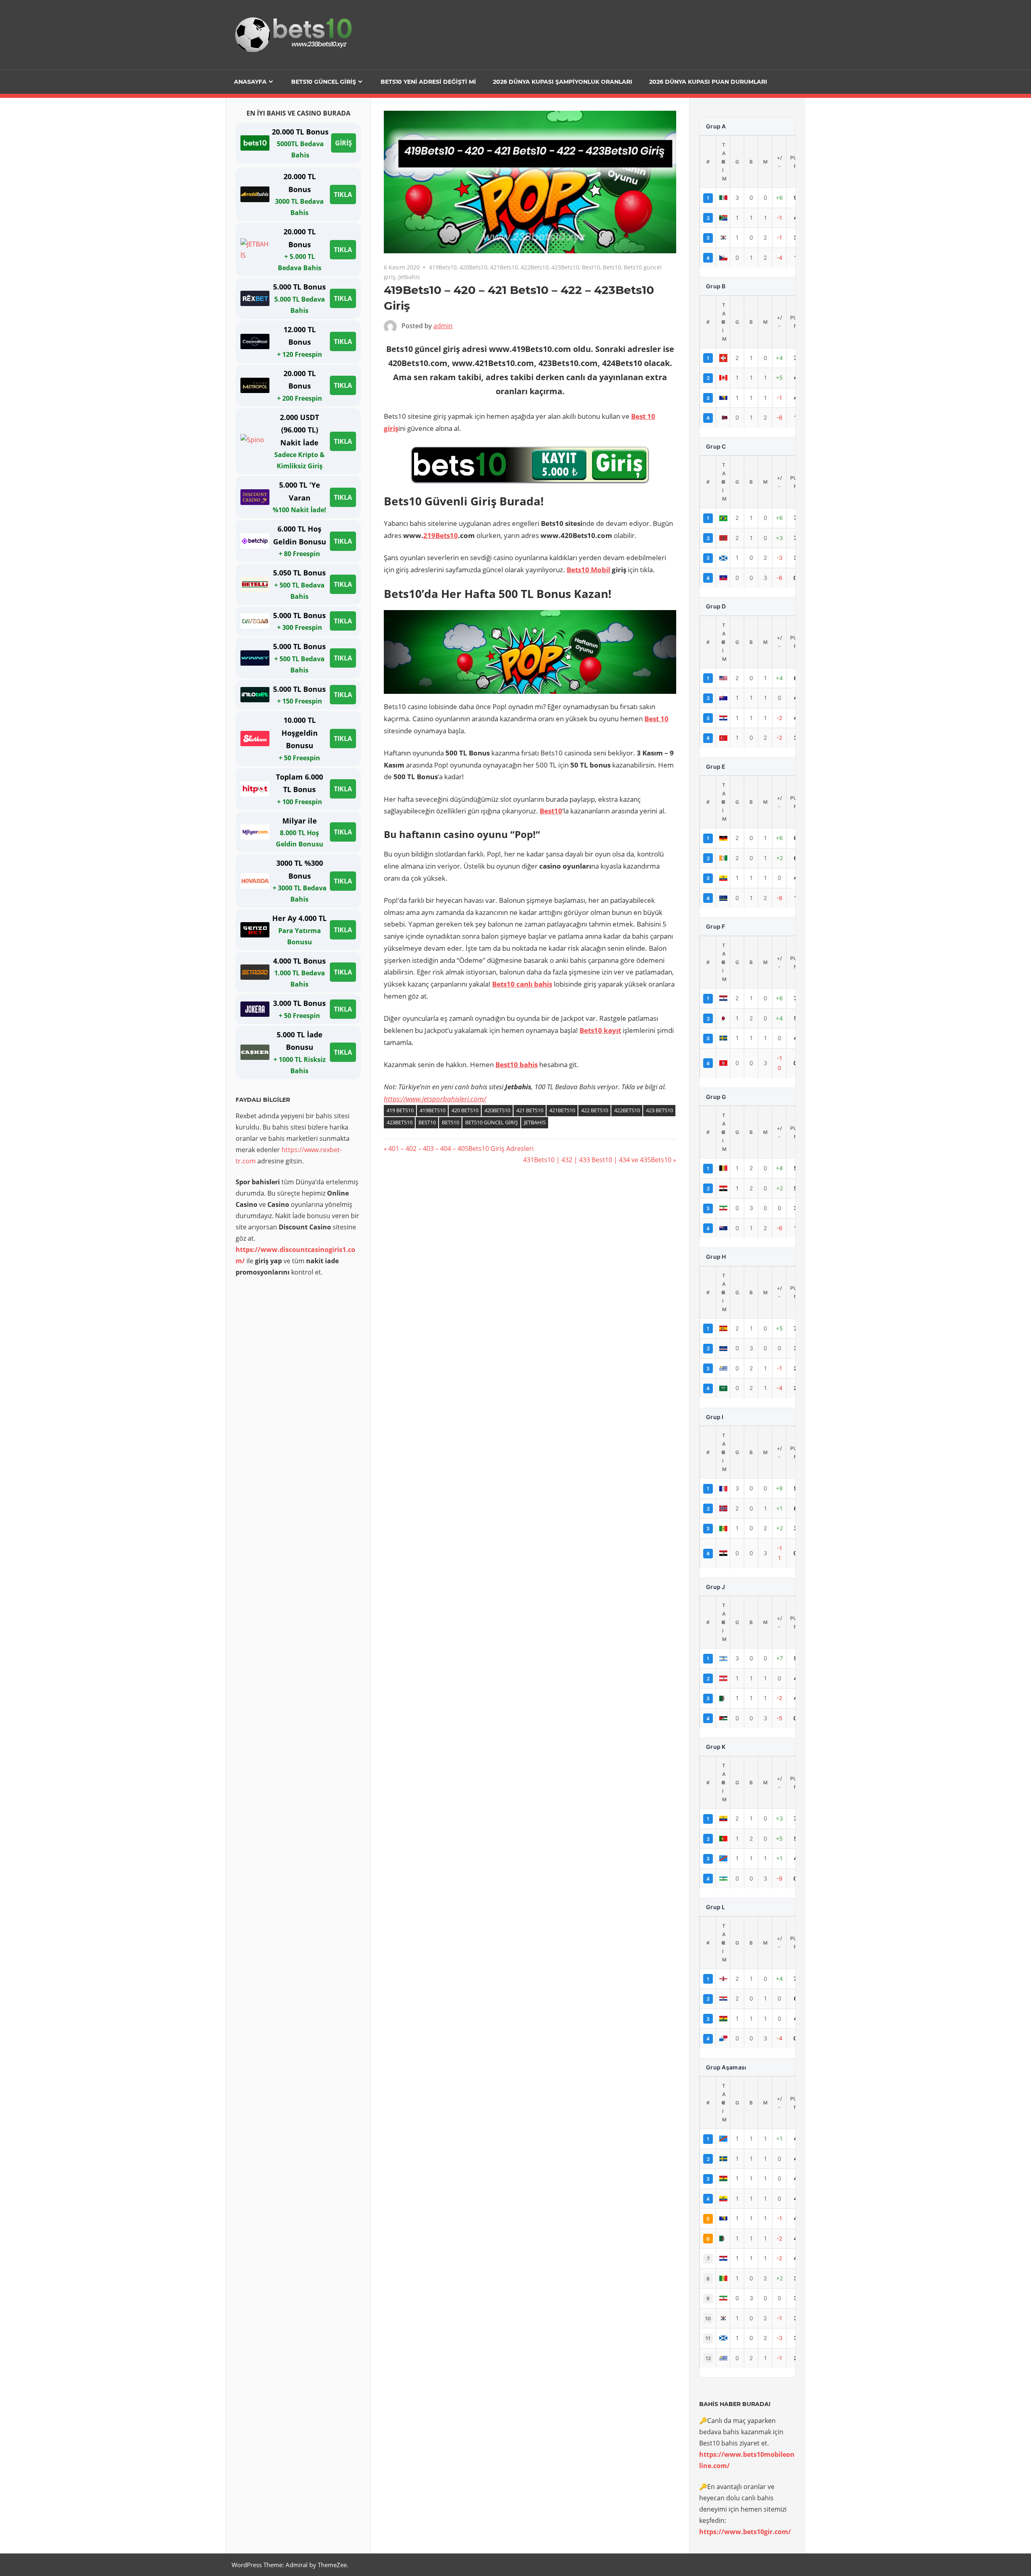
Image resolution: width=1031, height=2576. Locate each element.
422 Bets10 (595, 1110)
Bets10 (612, 267)
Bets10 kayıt (600, 1030)
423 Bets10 (659, 1110)
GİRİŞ (344, 143)
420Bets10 (473, 267)
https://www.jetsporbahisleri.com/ (435, 1099)
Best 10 (656, 719)
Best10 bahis (517, 1065)
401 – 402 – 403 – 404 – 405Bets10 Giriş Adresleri (461, 1148)
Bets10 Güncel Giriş (324, 82)
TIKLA (343, 194)
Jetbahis (409, 277)
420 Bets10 (465, 1110)
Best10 (591, 267)
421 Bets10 (530, 1110)
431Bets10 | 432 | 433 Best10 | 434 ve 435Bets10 (597, 1160)
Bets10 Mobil (588, 570)
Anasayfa (250, 82)
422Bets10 (535, 267)
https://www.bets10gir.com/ (745, 2532)
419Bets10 (443, 267)
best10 (427, 1122)
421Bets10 (504, 267)
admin (443, 326)
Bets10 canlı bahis (522, 984)
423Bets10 (565, 267)
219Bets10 (441, 535)
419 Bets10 (400, 1110)
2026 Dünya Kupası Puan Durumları (708, 82)
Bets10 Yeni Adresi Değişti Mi (428, 82)
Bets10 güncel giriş (492, 1122)
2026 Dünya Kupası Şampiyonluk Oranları (563, 82)
